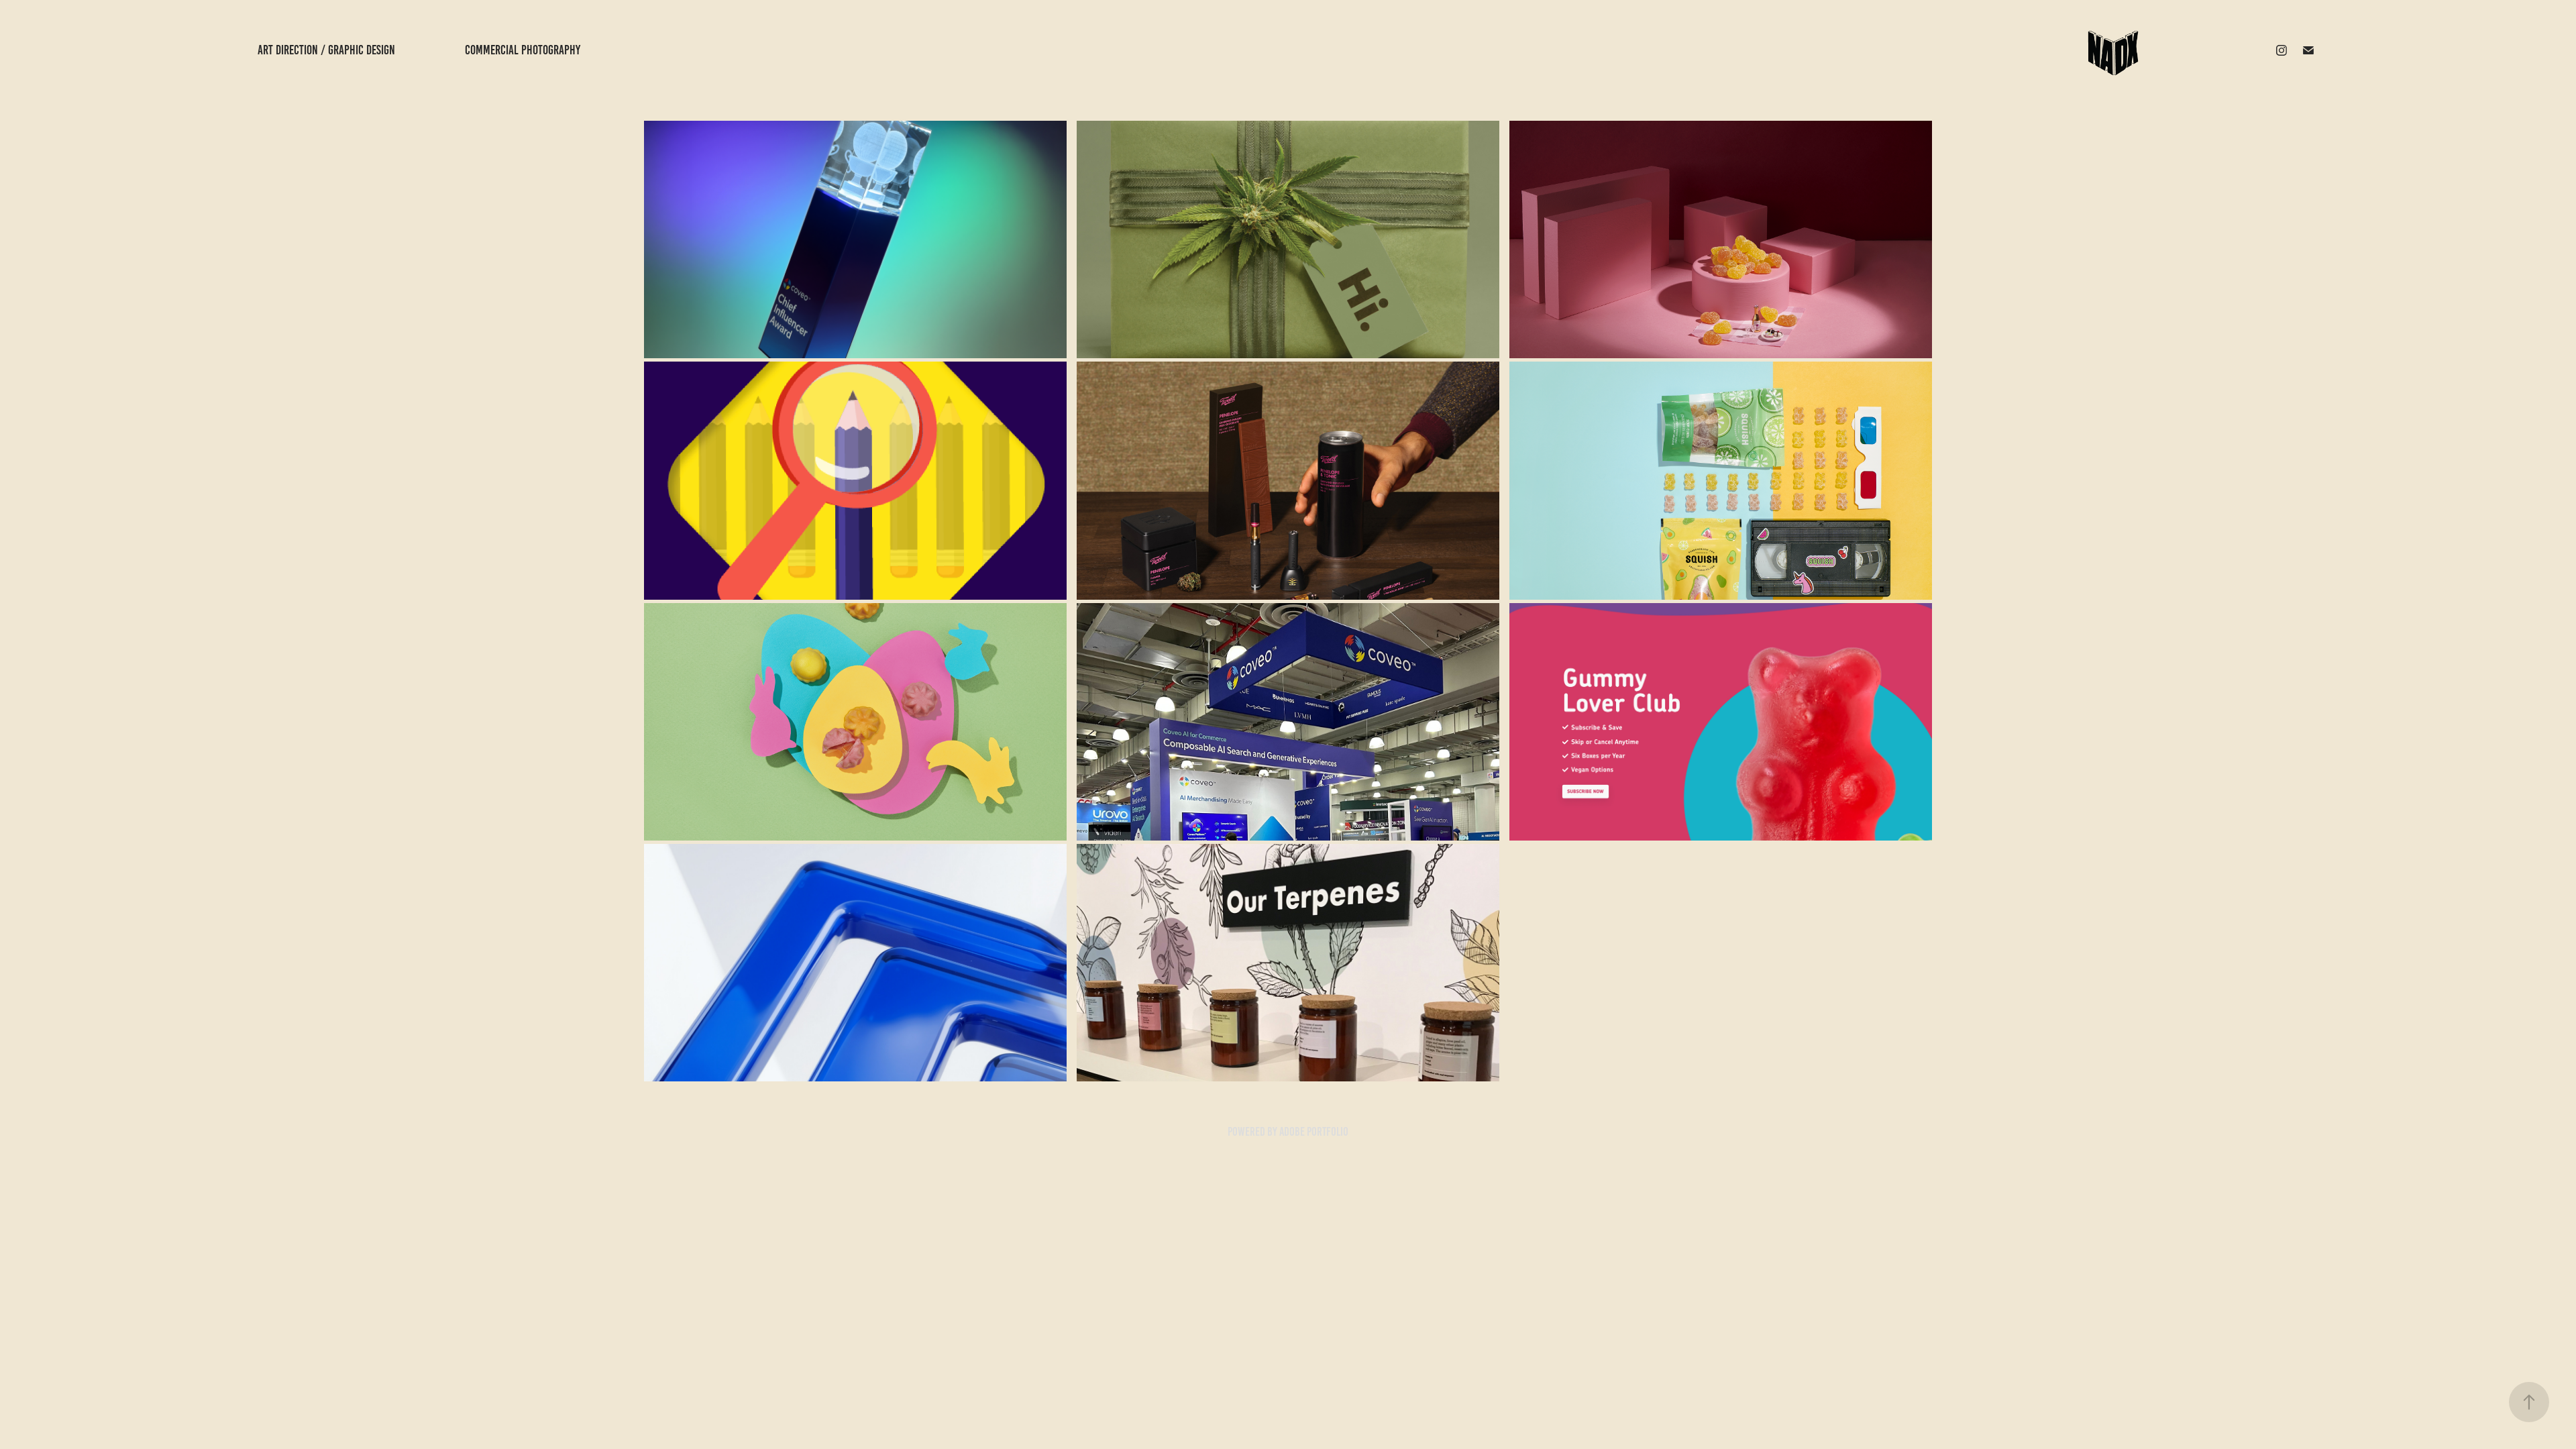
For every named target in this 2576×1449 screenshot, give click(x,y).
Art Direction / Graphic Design (326, 50)
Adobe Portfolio (1314, 1132)
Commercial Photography (523, 50)
